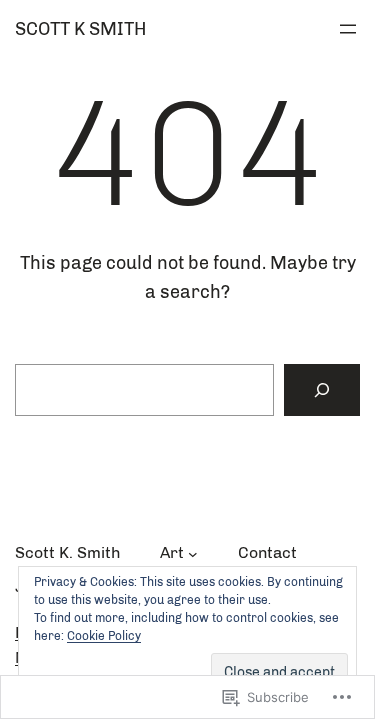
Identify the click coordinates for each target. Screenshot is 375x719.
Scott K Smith (80, 29)
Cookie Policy (104, 636)
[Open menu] (348, 29)
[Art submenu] (193, 553)
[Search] (322, 390)
